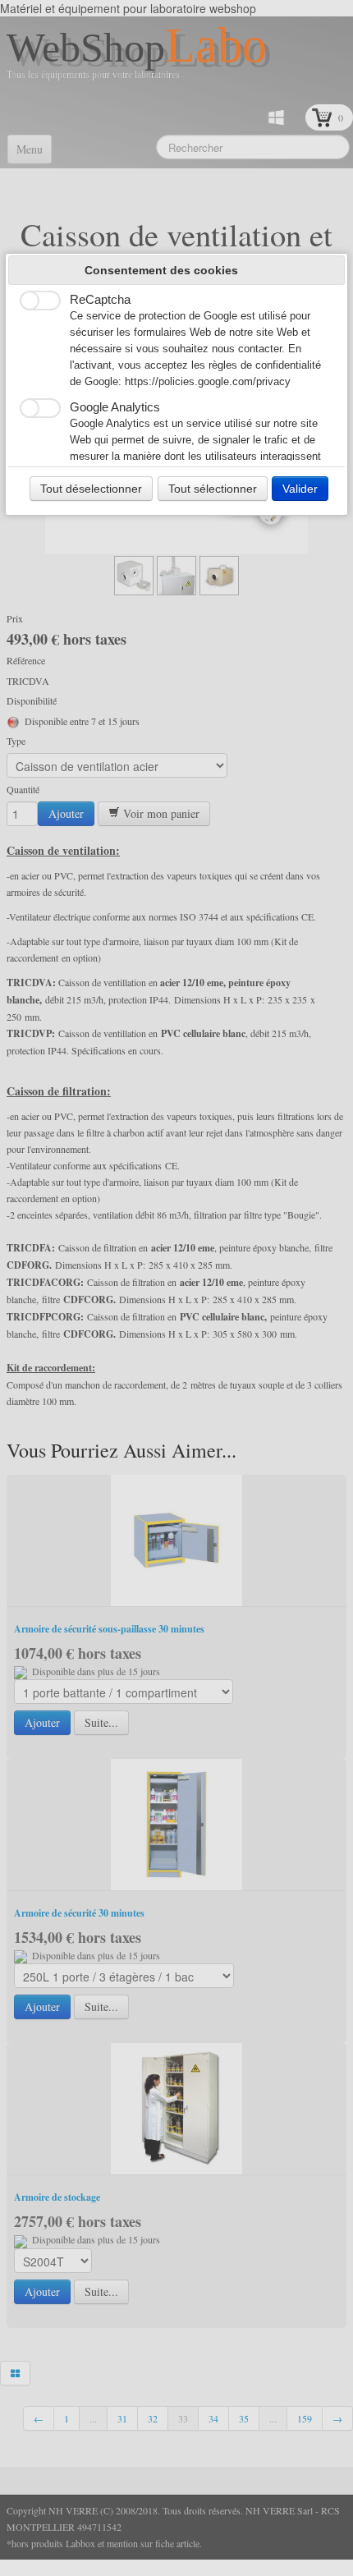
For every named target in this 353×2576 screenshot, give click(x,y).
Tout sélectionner (213, 489)
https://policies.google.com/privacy (208, 382)
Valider (300, 489)
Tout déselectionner (91, 489)
